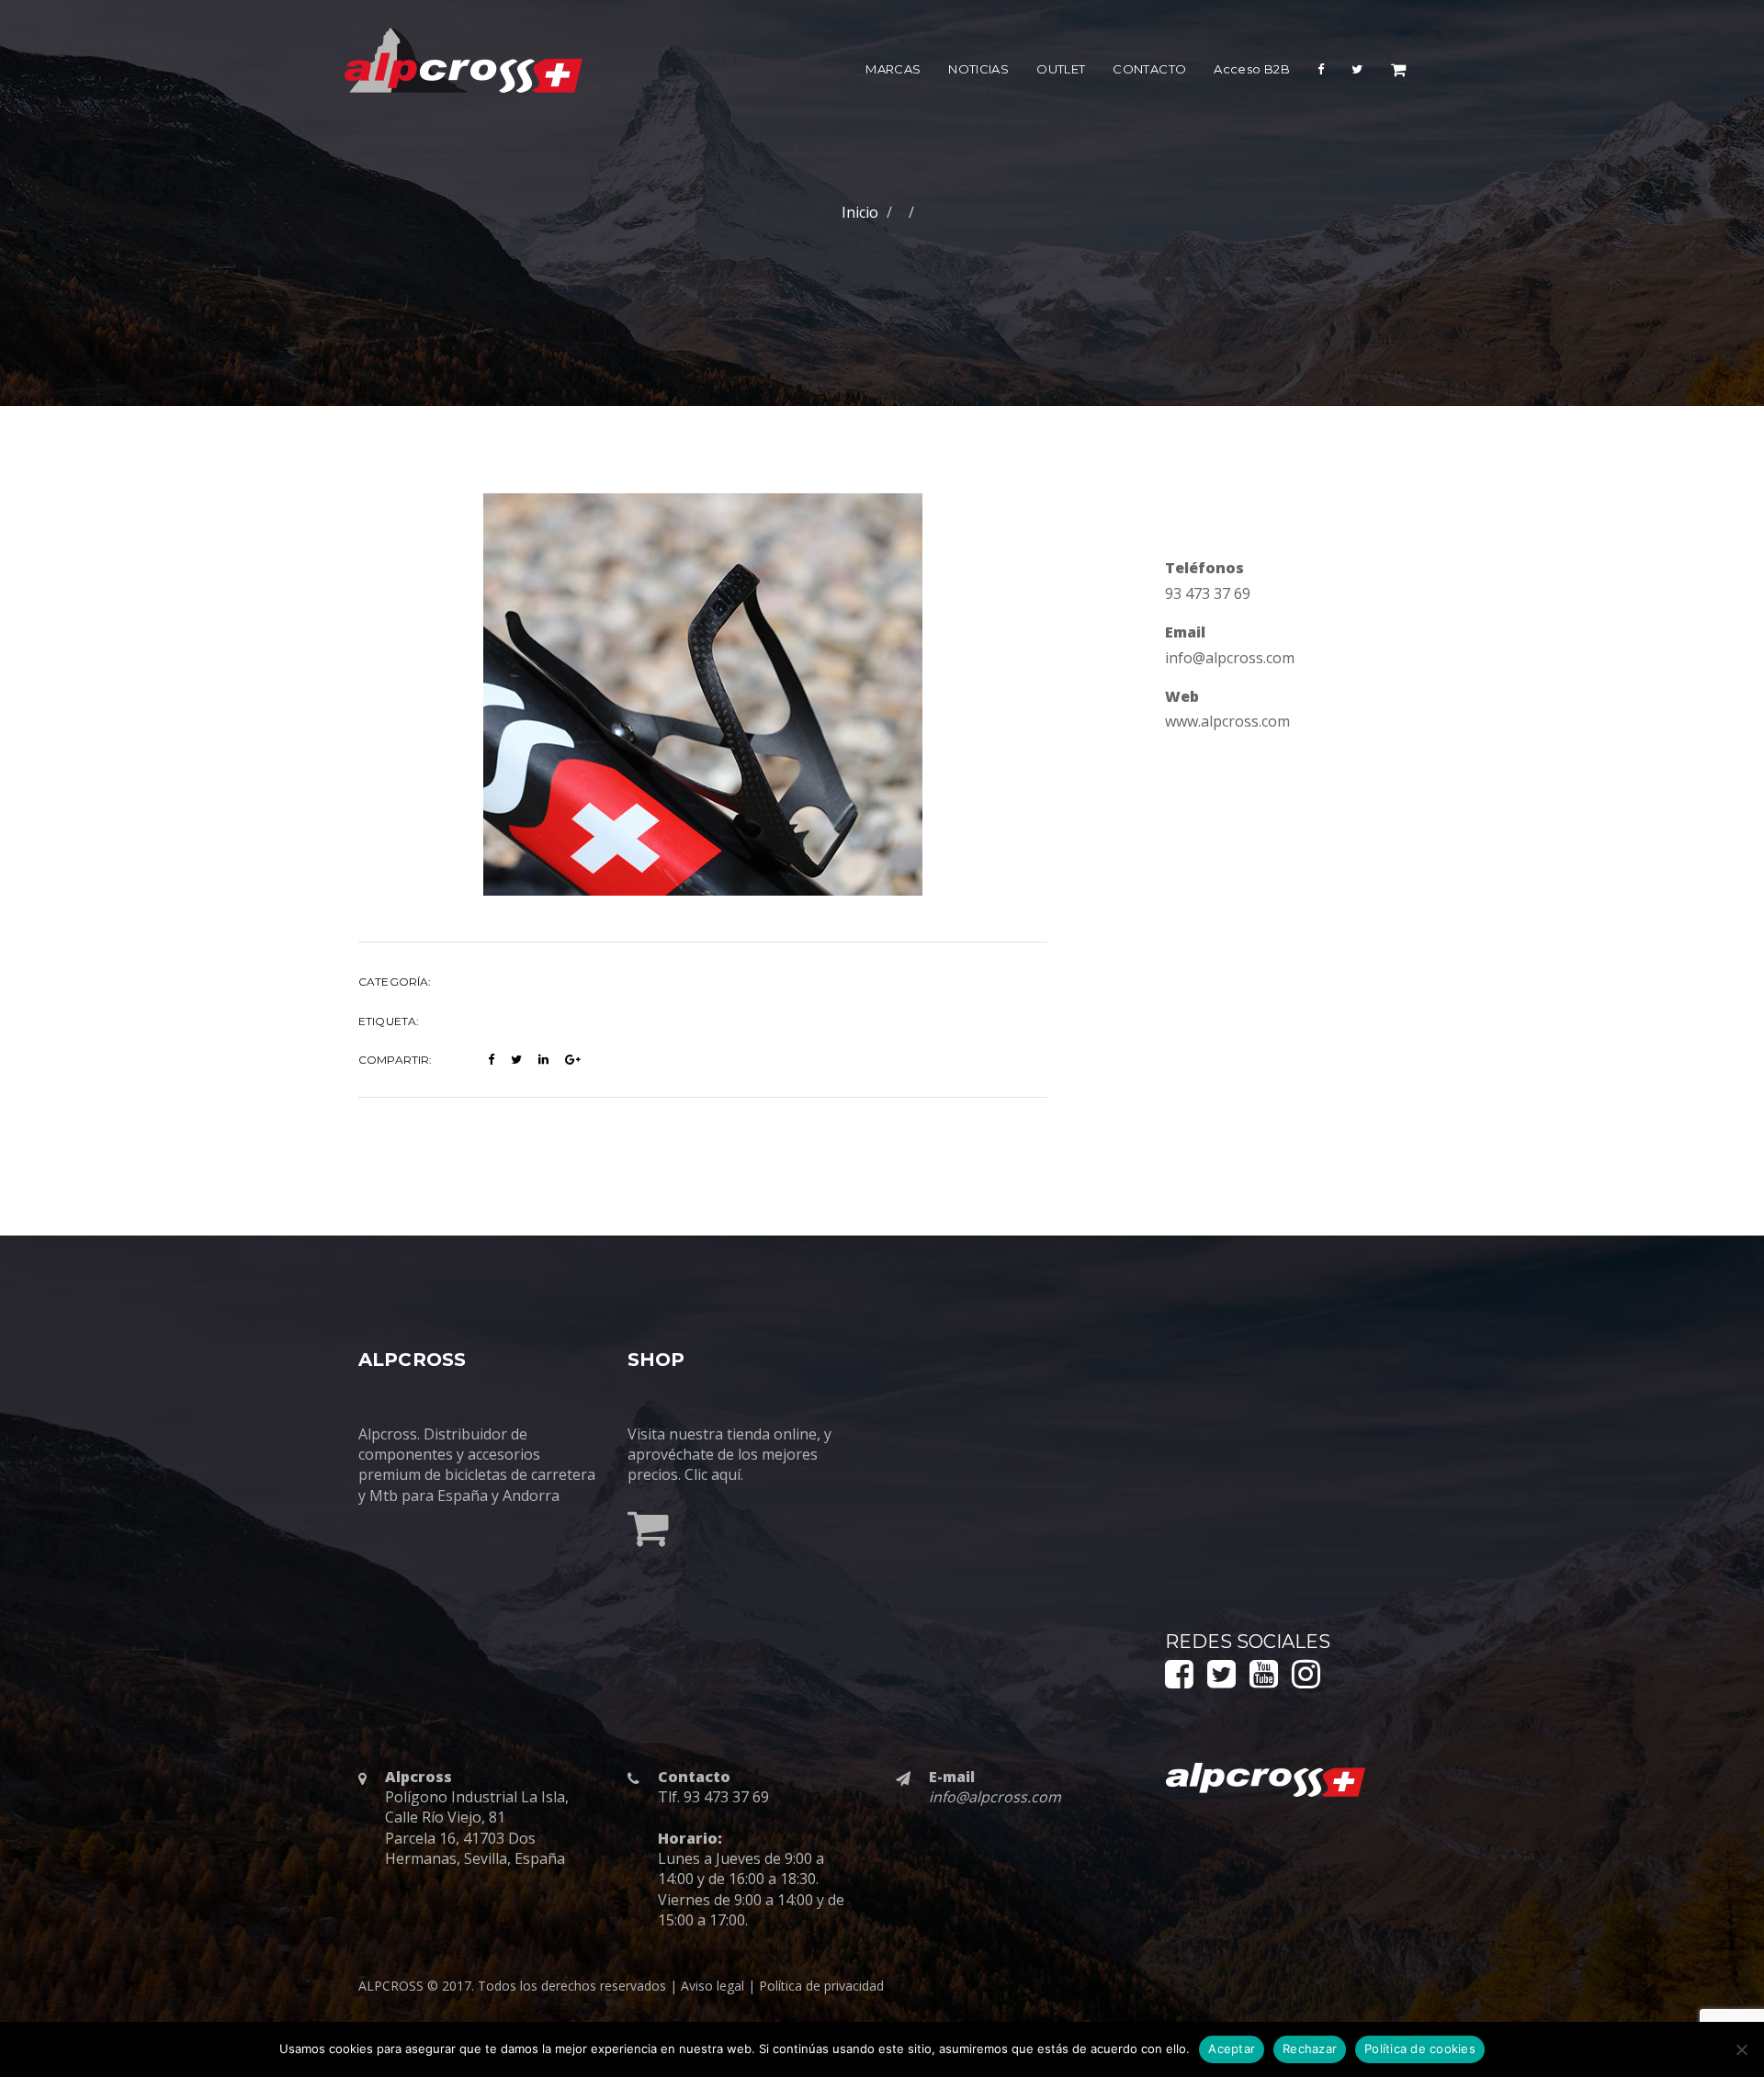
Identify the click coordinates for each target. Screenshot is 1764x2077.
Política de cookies (1420, 2049)
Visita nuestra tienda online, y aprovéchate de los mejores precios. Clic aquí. (729, 1455)
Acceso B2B (1252, 69)
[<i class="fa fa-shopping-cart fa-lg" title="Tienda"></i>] (1398, 73)
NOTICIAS (978, 69)
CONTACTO (1149, 69)
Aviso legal (712, 1986)
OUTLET (1061, 69)
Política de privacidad (821, 1986)
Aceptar (1232, 2049)
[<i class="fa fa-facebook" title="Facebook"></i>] (1321, 73)
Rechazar (1310, 2049)
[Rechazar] (1741, 2049)
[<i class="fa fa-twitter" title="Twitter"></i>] (1357, 73)
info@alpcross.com (1230, 658)
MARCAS (893, 69)
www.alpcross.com (1227, 721)
